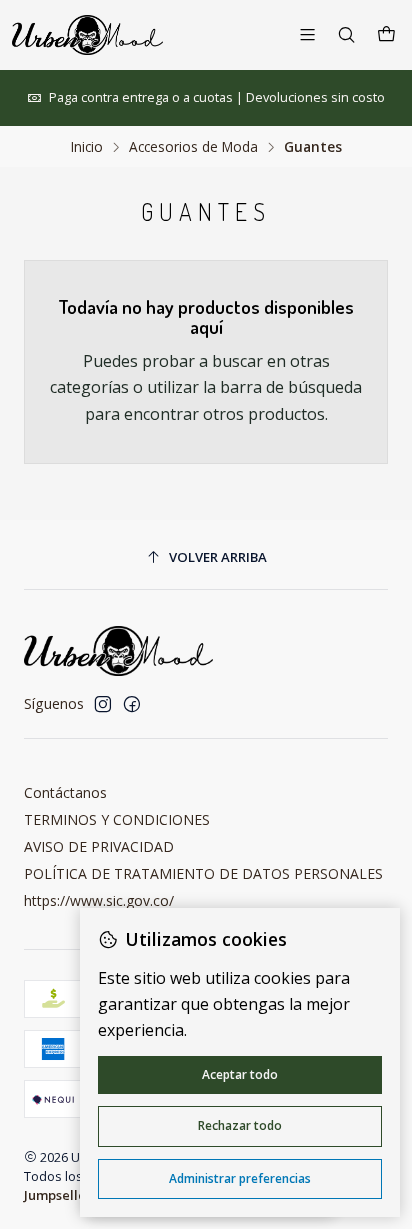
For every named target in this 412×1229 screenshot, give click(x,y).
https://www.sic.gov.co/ (99, 900)
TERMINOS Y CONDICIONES (117, 819)
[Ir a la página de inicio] (87, 35)
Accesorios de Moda (193, 147)
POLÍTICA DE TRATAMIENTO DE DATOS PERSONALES (203, 873)
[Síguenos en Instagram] (103, 704)
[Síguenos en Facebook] (132, 704)
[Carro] (386, 35)
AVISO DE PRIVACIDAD (99, 846)
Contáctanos (65, 792)
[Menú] (307, 34)
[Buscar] (346, 34)
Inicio (87, 147)
